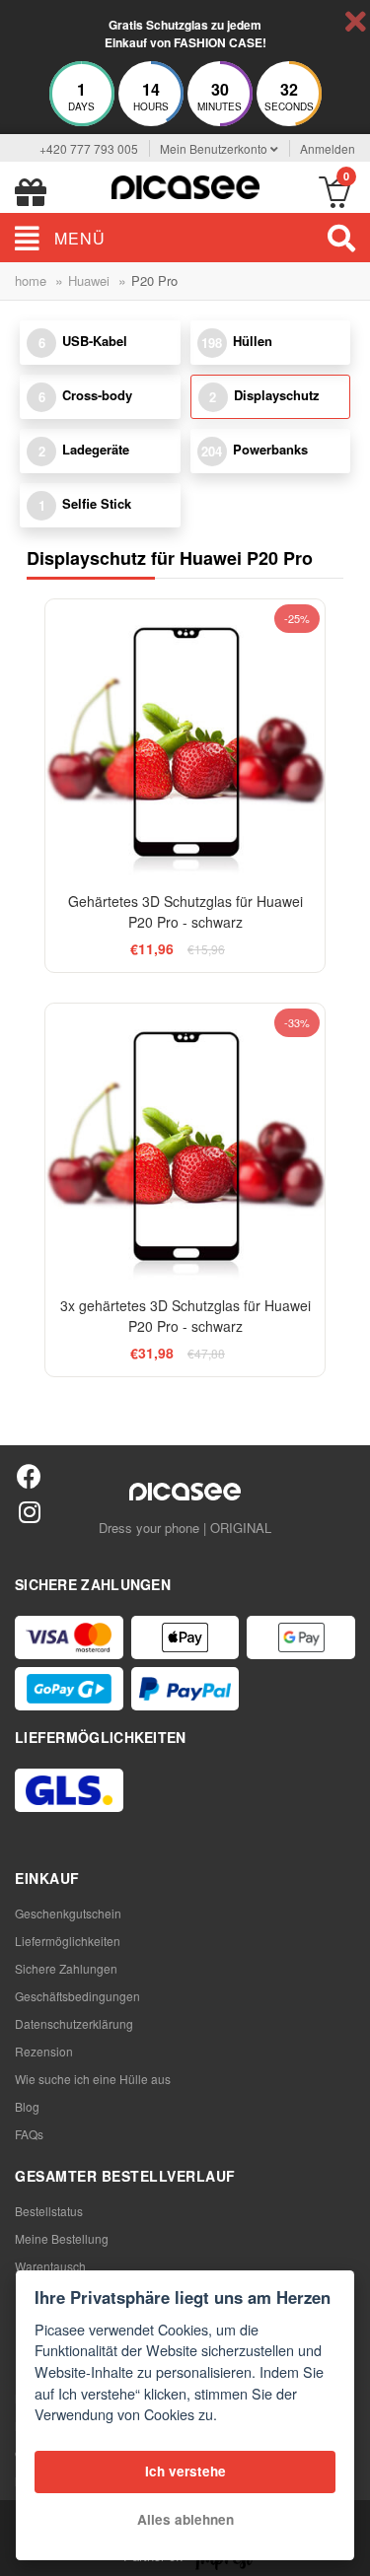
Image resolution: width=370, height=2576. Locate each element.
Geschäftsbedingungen (77, 1996)
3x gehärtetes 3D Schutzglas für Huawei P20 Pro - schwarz (185, 1316)
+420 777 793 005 (89, 148)
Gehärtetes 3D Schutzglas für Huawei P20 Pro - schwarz (185, 911)
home (31, 280)
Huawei (89, 280)
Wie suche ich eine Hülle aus (93, 2079)
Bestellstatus (49, 2211)
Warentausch (50, 2266)
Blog (27, 2106)
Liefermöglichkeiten (68, 1941)
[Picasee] (185, 185)
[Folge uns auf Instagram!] (29, 1511)
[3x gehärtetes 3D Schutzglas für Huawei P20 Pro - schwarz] (185, 1144)
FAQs (29, 2134)
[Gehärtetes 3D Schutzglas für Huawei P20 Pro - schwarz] (185, 739)
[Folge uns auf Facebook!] (29, 1475)
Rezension (44, 2051)
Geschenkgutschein (68, 1913)
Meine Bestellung (62, 2238)
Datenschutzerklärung (74, 2023)
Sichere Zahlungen (66, 1968)
